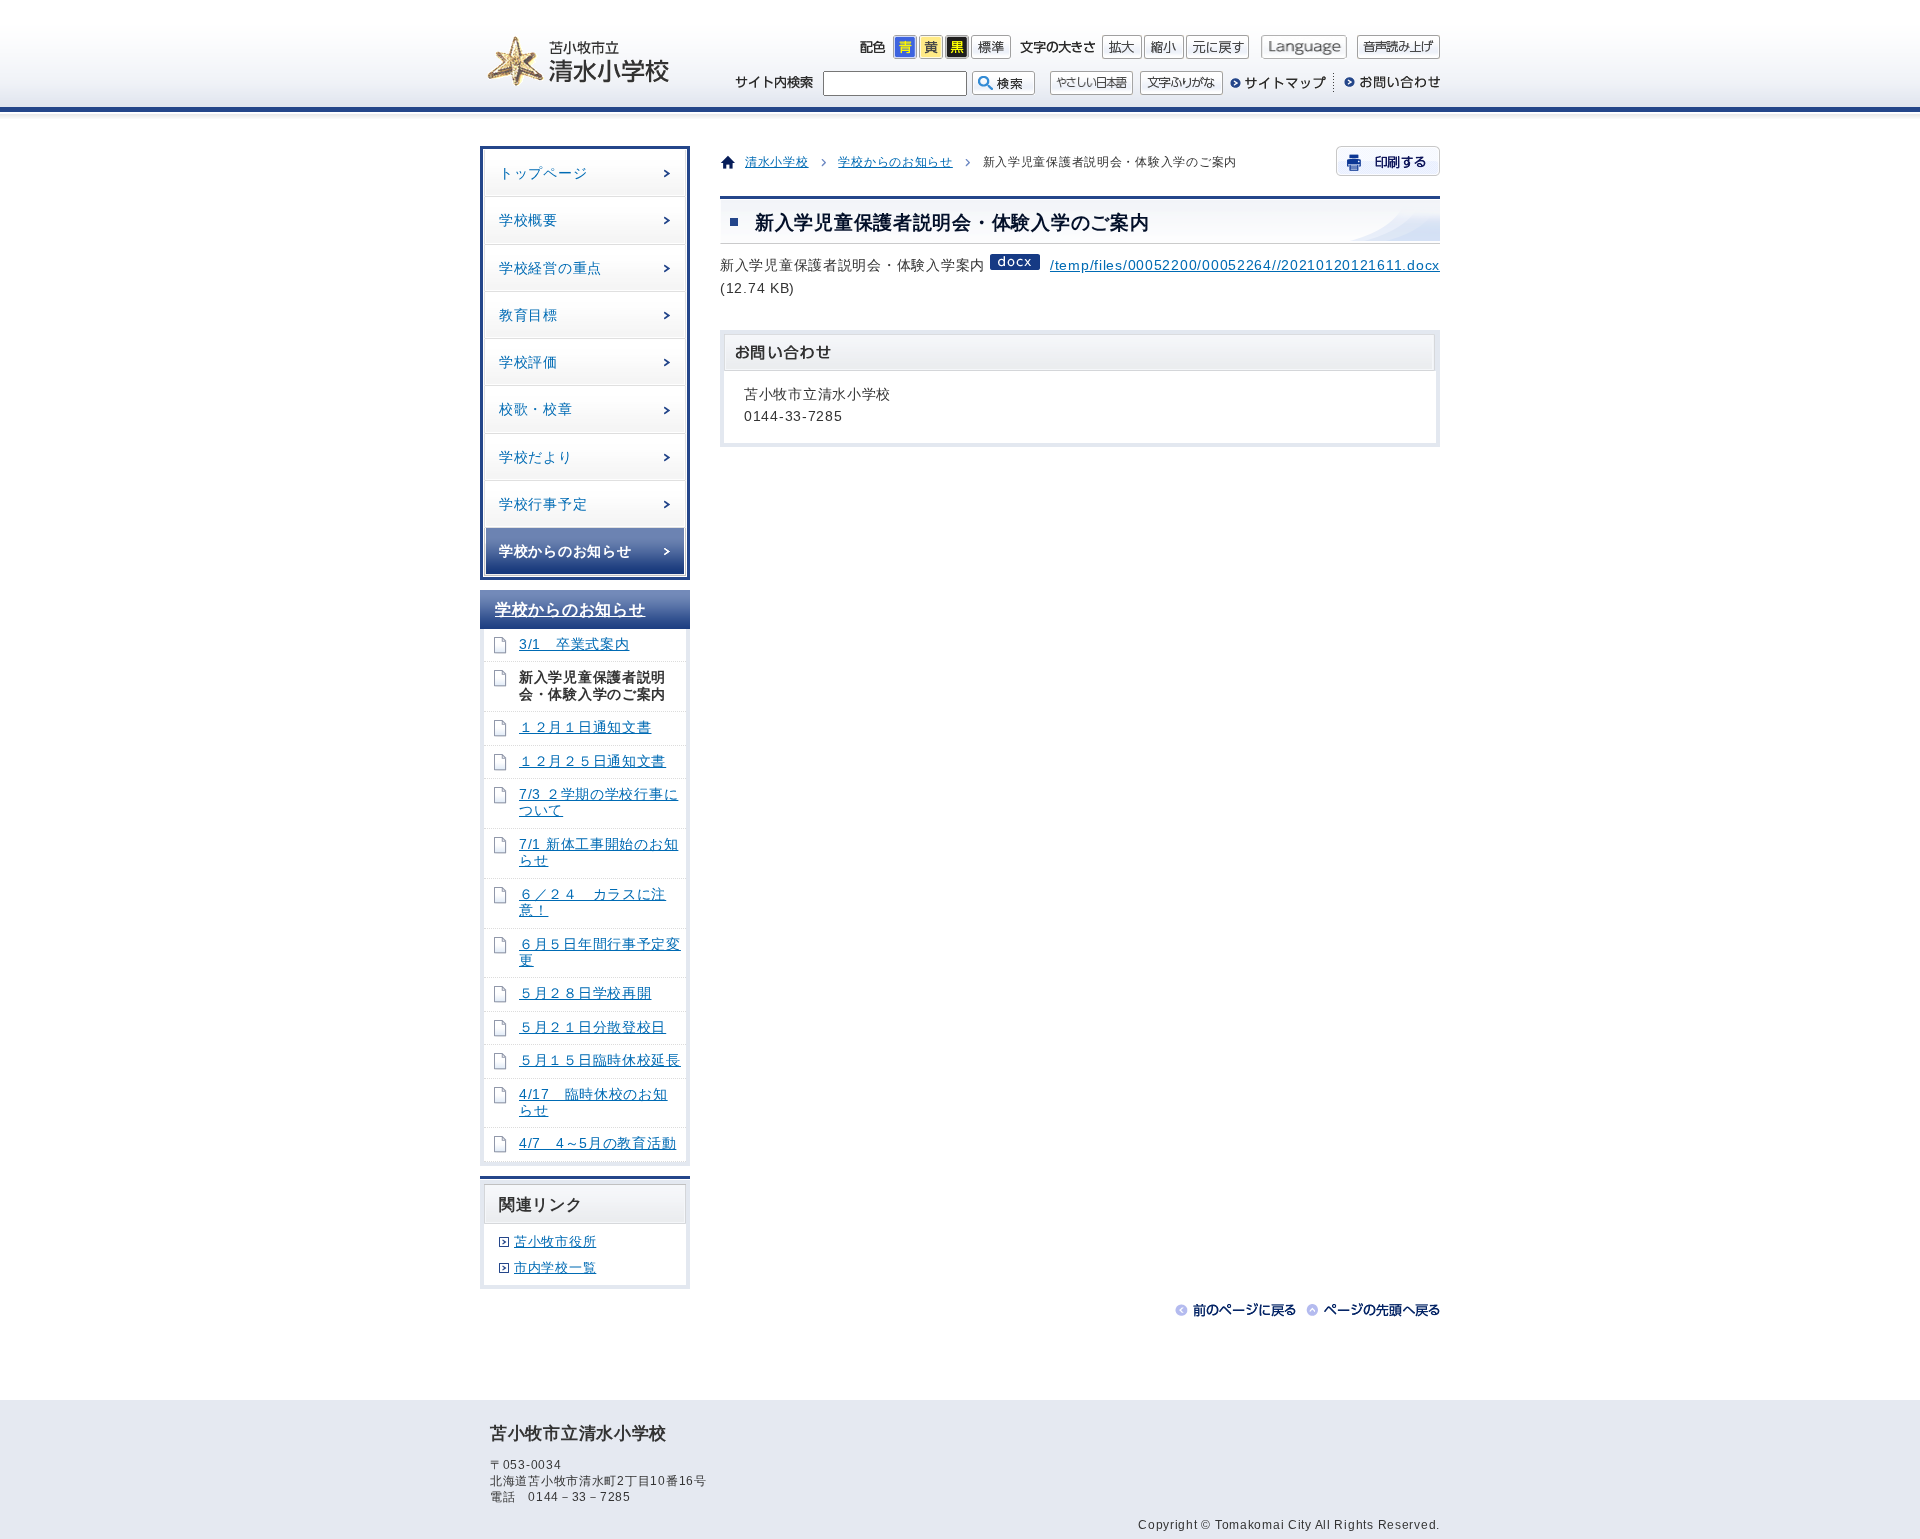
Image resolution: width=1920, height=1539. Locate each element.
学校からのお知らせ (565, 551)
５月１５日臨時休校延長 (600, 1060)
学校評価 (528, 362)
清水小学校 (777, 162)
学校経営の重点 (550, 268)
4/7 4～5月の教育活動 (597, 1143)
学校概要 (528, 220)
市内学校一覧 (555, 1267)
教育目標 (528, 315)
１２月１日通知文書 (585, 727)
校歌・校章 (536, 409)
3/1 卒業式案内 (574, 644)
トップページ (543, 173)
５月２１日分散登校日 (592, 1027)
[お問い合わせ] (1386, 90)
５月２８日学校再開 (585, 993)
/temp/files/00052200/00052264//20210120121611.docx (1245, 265)
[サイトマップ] (1278, 90)
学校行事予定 (543, 504)
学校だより (536, 457)
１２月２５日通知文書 (592, 761)
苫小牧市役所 (555, 1241)
